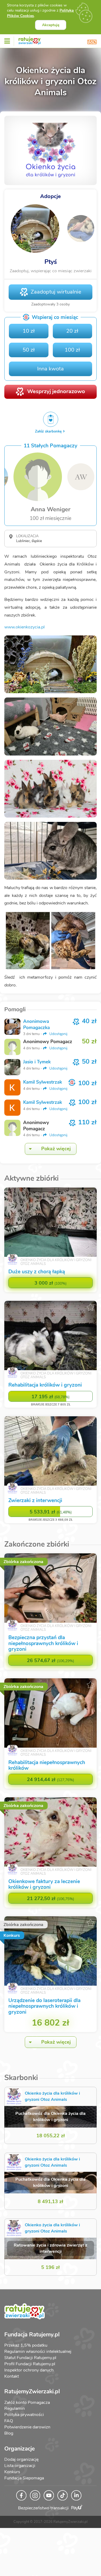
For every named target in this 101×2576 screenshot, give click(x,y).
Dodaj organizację (21, 2459)
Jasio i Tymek (37, 1062)
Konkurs (12, 2472)
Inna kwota (50, 369)
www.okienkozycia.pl (25, 627)
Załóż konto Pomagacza (27, 2403)
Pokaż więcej (56, 1149)
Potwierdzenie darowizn (27, 2427)
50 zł (29, 350)
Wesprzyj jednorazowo (56, 391)
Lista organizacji (20, 2466)
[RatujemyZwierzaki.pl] (30, 40)
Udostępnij (58, 1034)
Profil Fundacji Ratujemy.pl (30, 2364)
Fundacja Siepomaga (24, 2478)
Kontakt (12, 2376)
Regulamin (15, 2408)
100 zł (72, 350)
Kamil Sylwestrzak (43, 1082)
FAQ (9, 2421)
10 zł (29, 331)
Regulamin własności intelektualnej (38, 2352)
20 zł (72, 331)
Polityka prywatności (24, 2415)
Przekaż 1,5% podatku (26, 2345)
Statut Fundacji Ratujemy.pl (30, 2358)
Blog (9, 2433)
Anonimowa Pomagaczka (36, 1024)
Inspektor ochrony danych (29, 2370)
